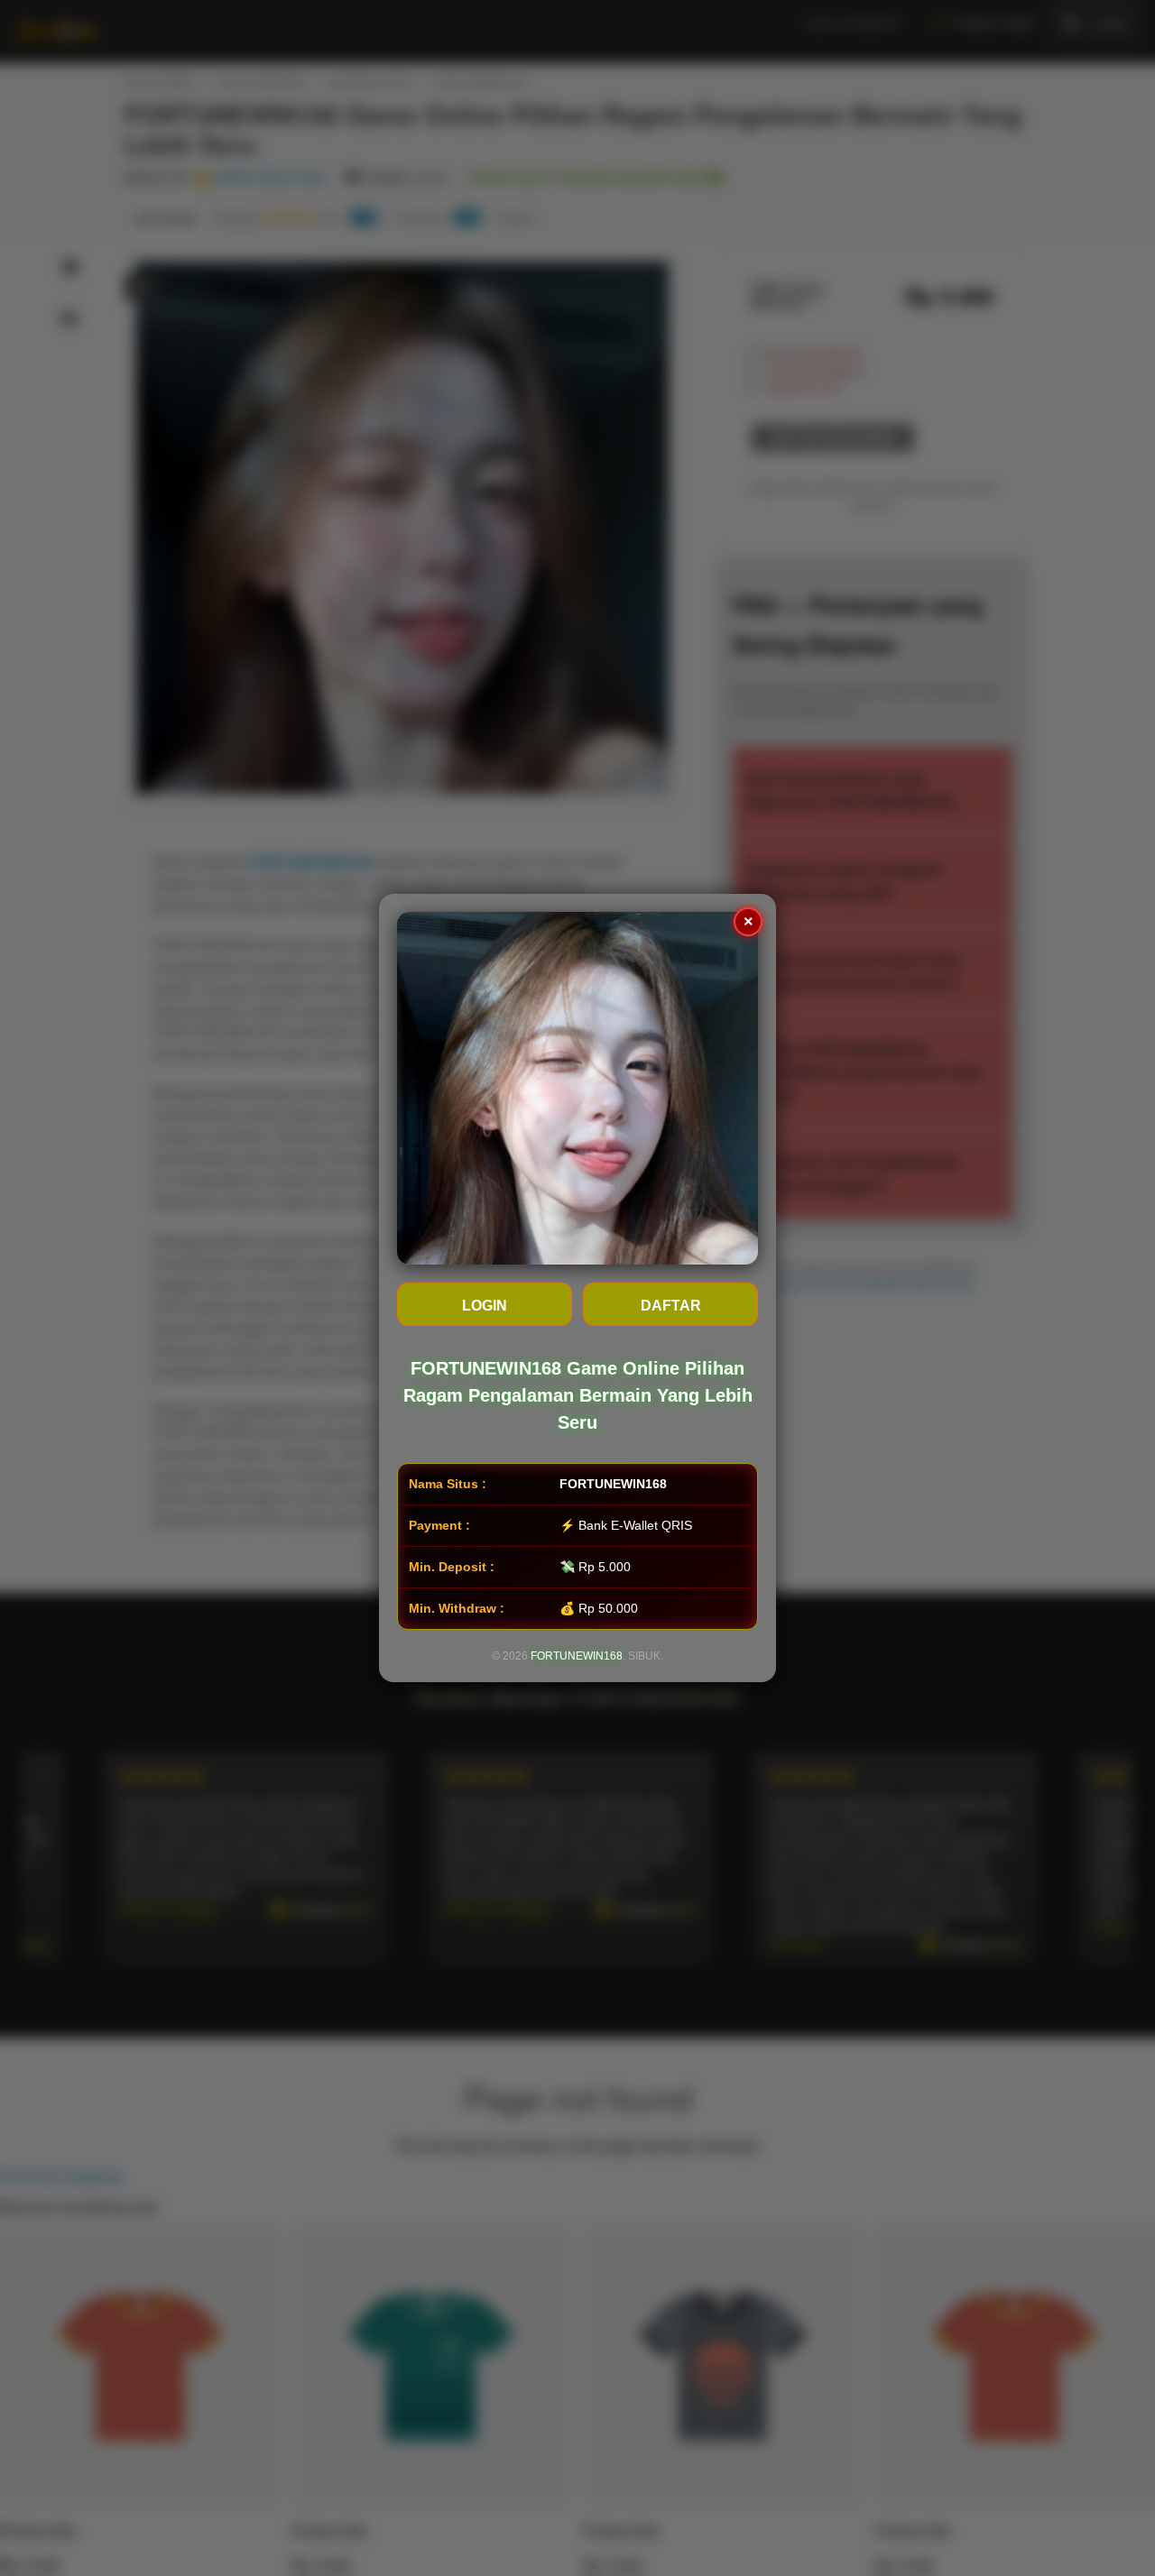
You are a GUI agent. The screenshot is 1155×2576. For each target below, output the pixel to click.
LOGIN (485, 1306)
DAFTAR (671, 1306)
